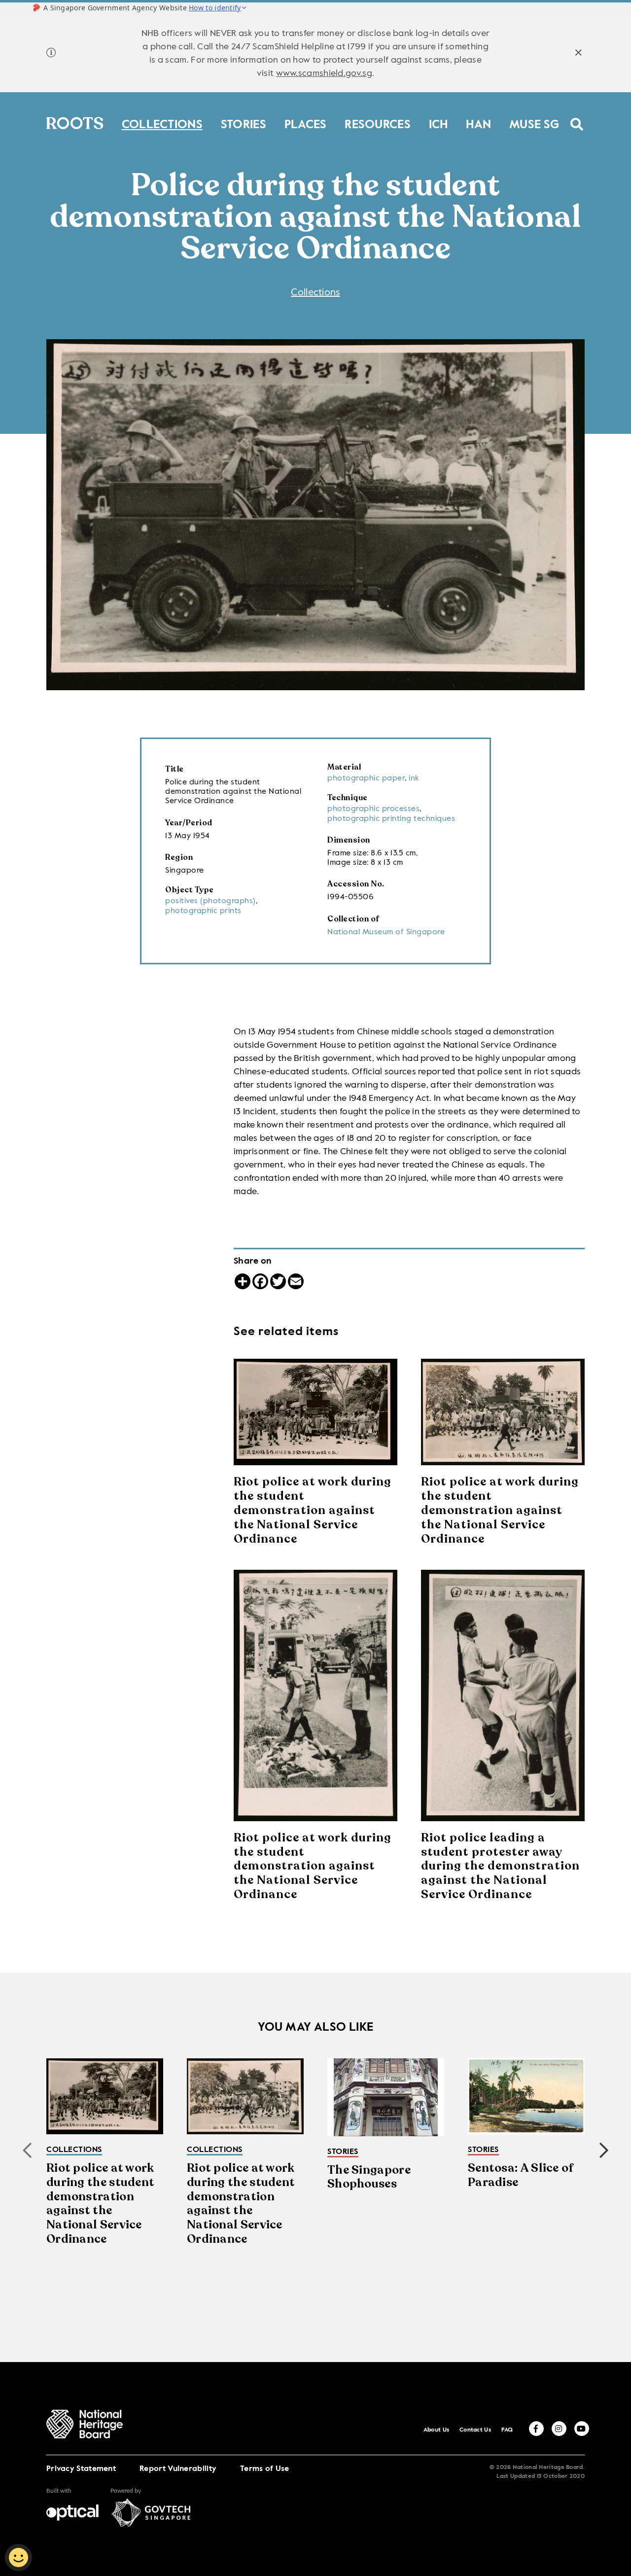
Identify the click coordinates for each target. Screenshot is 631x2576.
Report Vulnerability (178, 2469)
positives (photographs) (210, 901)
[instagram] (559, 2429)
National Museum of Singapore (386, 932)
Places (306, 123)
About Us (436, 2430)
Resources (378, 123)
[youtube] (582, 2429)
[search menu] (577, 118)
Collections (162, 123)
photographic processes (373, 809)
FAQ (507, 2430)
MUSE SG (534, 123)
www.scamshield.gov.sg (324, 73)
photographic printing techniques (391, 819)
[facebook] (536, 2429)
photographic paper (366, 778)
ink (414, 778)
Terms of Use (265, 2469)
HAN (478, 123)
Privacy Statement (81, 2469)
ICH (438, 123)
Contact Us (475, 2430)
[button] (604, 2151)
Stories (244, 123)
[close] (578, 54)
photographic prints (203, 911)
